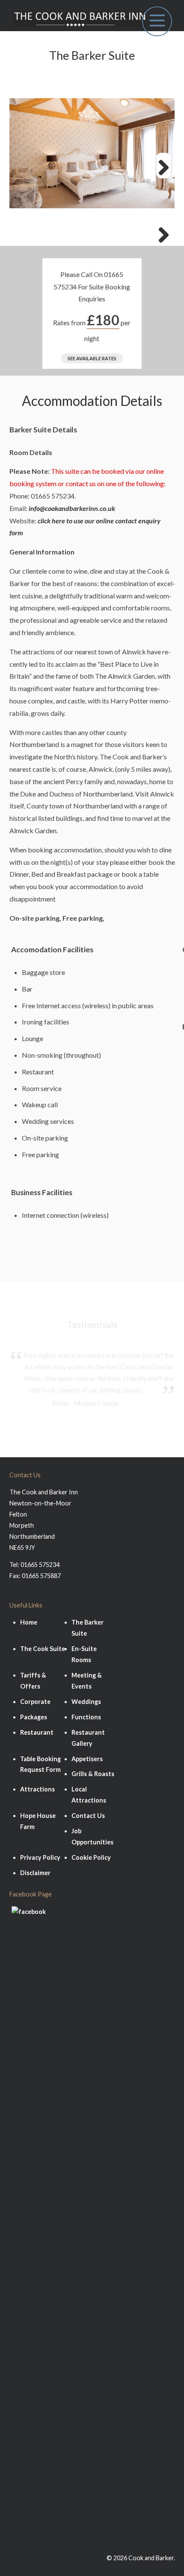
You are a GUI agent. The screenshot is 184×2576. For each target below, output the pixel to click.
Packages (34, 1717)
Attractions (37, 1789)
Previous (21, 233)
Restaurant (37, 1732)
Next (163, 166)
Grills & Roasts (93, 1774)
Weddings (86, 1702)
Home (29, 1622)
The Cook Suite (43, 1649)
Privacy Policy (40, 1857)
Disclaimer (35, 1873)
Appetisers (87, 1759)
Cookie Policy (91, 1857)
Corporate (35, 1702)
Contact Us (88, 1816)
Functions (86, 1717)
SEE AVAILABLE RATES (92, 358)
